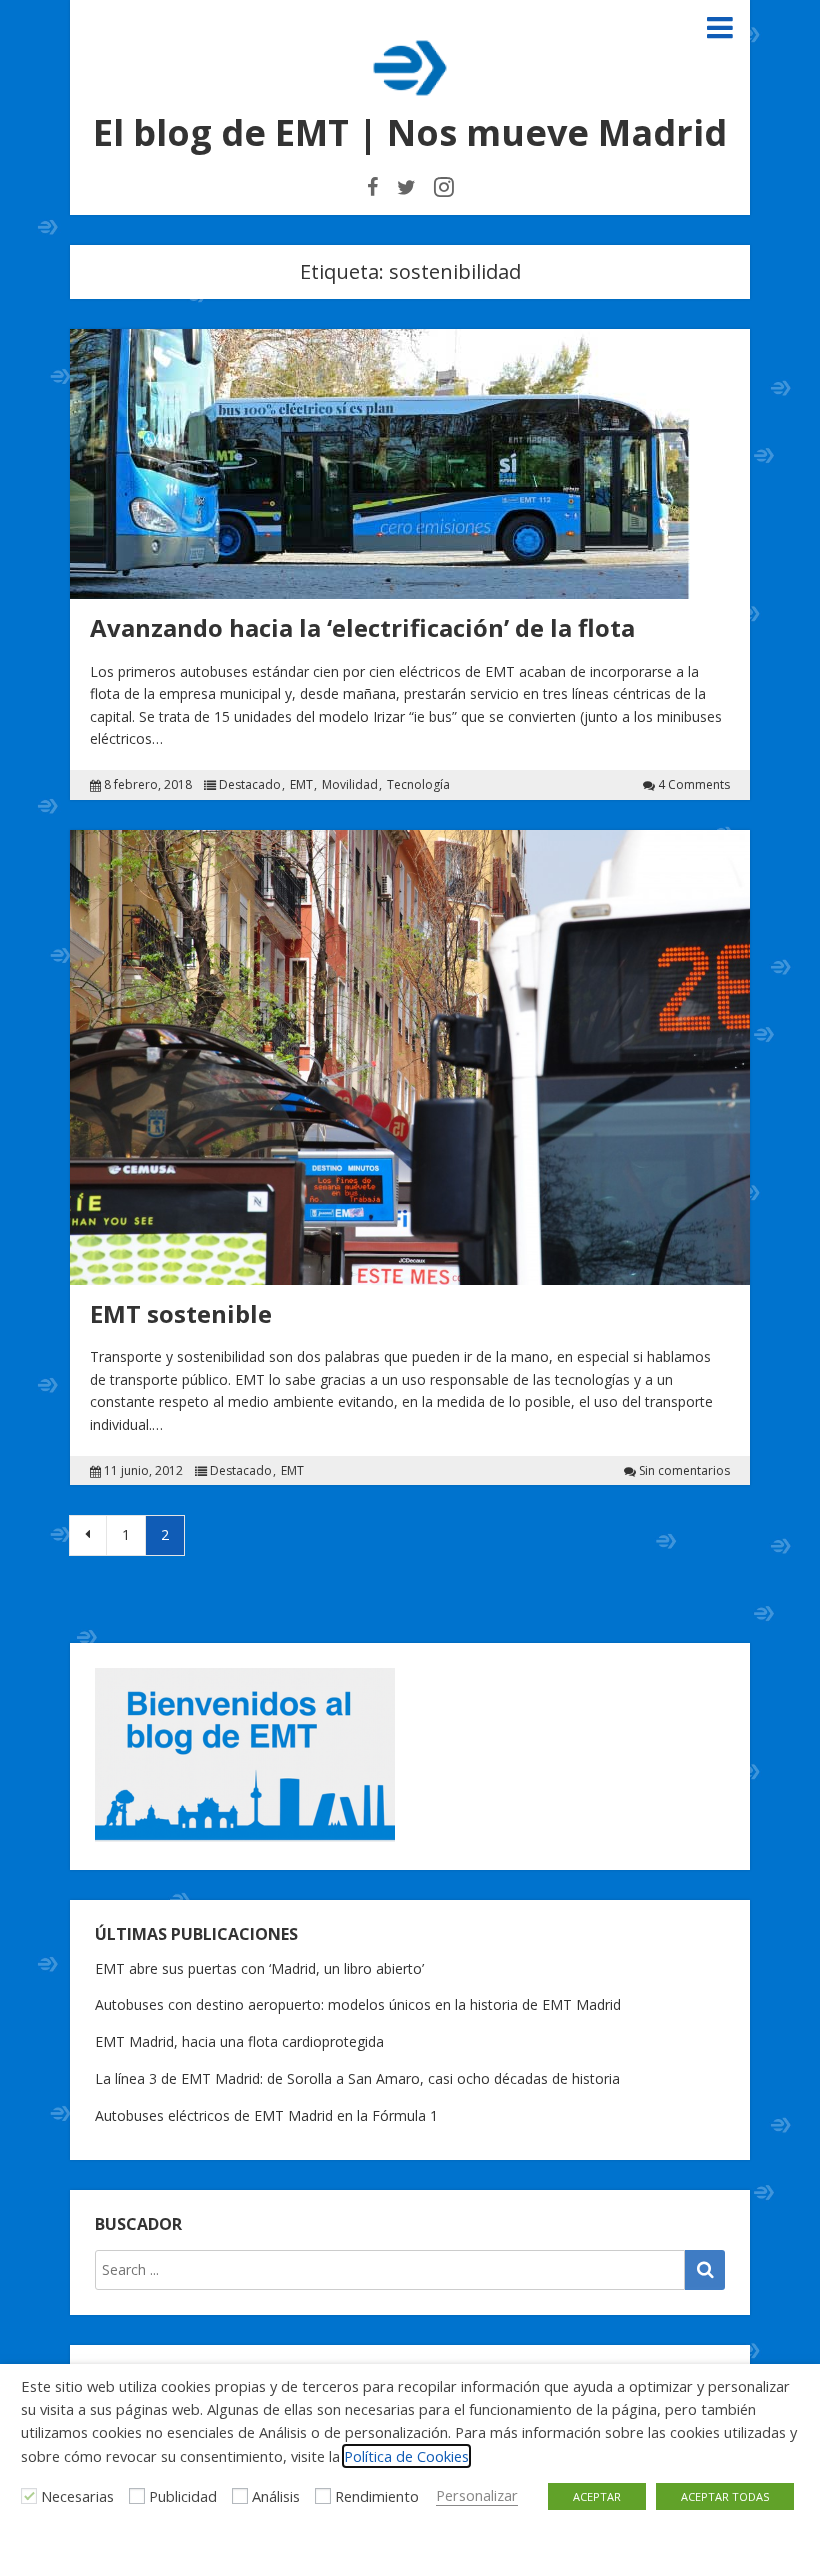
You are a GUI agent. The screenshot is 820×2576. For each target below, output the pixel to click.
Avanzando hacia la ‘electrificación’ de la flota (362, 627)
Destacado (250, 785)
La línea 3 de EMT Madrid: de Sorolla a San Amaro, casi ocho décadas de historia (357, 2078)
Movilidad (350, 785)
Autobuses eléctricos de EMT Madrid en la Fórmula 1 (266, 2115)
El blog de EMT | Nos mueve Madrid (410, 132)
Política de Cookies (406, 2456)
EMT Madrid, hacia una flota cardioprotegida (239, 2041)
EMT (301, 785)
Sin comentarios (684, 1471)
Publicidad (183, 2496)
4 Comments (694, 785)
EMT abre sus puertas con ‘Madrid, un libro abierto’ (259, 1968)
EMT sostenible (181, 1313)
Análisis (276, 2496)
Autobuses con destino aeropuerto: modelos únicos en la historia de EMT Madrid (358, 2004)
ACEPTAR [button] (597, 2496)
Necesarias (77, 2496)
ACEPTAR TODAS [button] (725, 2496)
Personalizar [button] (477, 2495)
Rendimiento (377, 2496)
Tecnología (418, 785)
